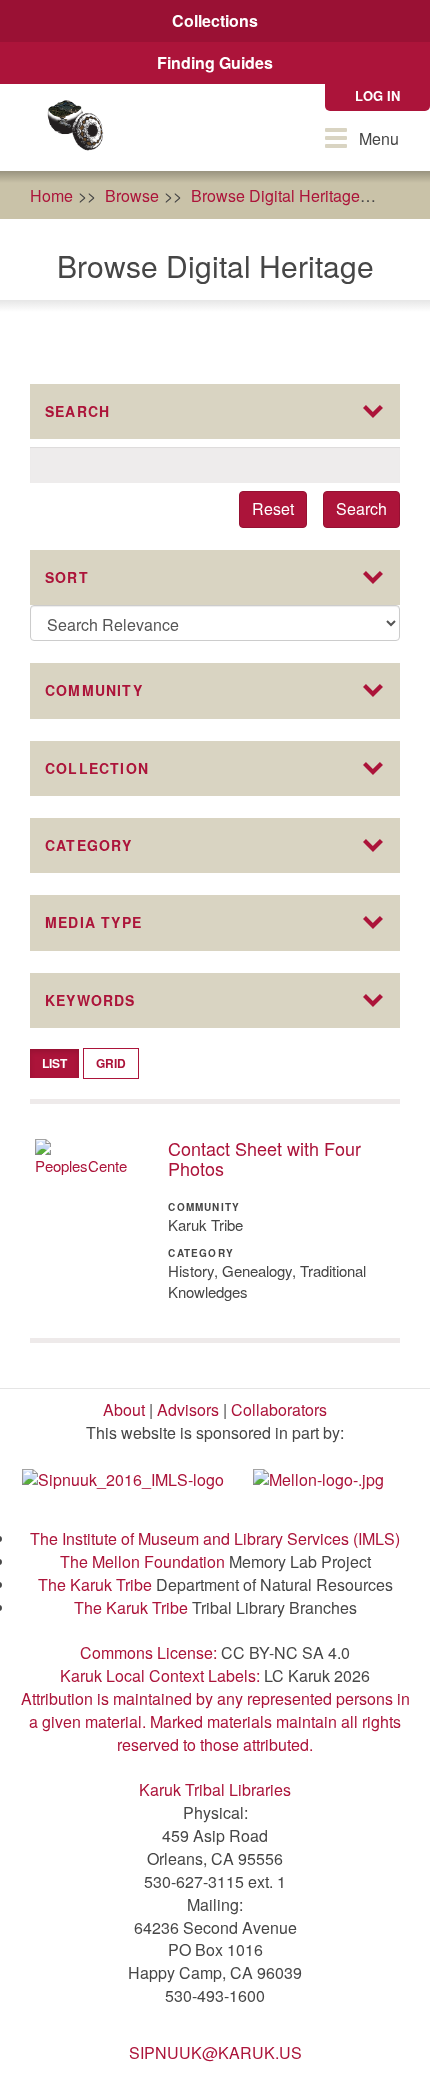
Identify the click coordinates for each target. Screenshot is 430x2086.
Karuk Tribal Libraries (215, 1789)
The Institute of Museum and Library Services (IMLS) (215, 1538)
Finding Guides (215, 62)
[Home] (75, 127)
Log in (377, 95)
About (124, 1409)
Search (361, 508)
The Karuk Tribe (95, 1584)
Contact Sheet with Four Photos (264, 1158)
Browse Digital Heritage (275, 195)
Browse (132, 195)
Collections (215, 20)
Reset (273, 508)
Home (51, 195)
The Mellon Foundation (142, 1561)
